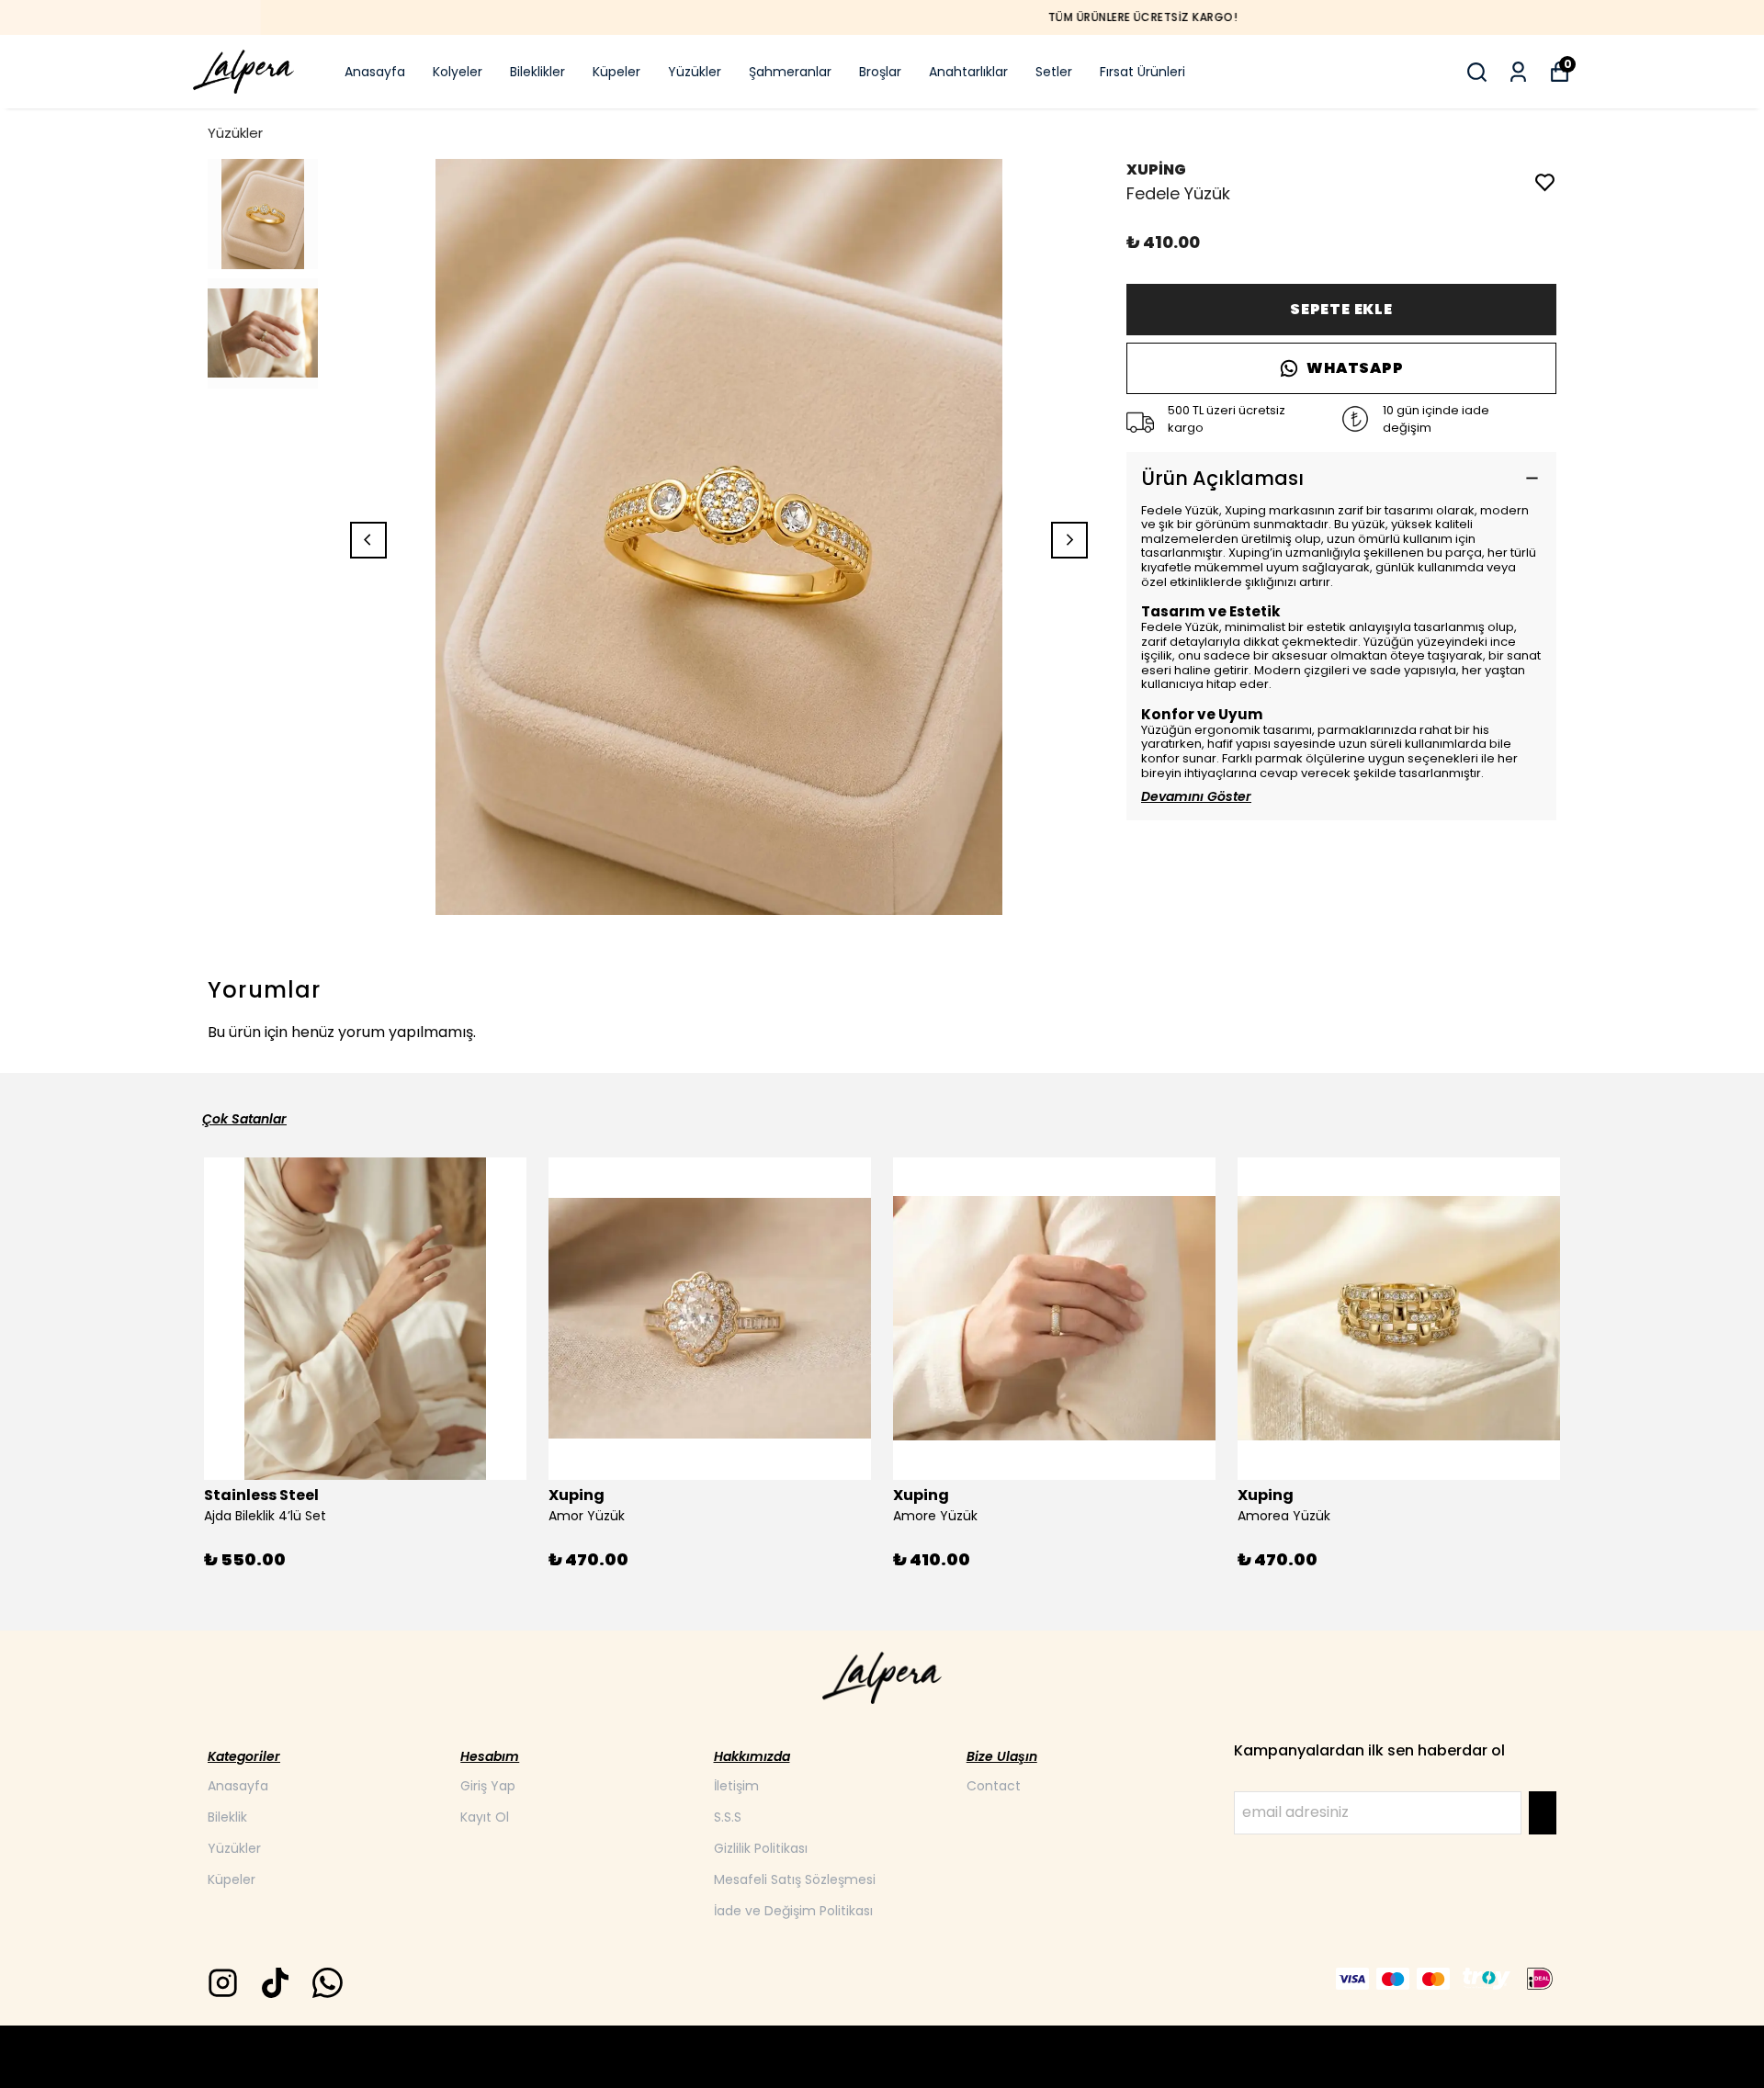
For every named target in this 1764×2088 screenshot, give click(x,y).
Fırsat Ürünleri (1142, 72)
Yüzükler (695, 72)
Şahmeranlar (790, 72)
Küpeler (616, 72)
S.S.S (728, 1817)
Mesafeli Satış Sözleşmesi (795, 1879)
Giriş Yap (488, 1786)
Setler (1054, 72)
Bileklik (227, 1817)
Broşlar (880, 72)
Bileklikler (537, 72)
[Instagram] (223, 1983)
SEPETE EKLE (1341, 309)
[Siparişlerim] (1518, 72)
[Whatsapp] (328, 1983)
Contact (994, 1786)
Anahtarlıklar (968, 72)
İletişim (736, 1786)
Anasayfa (375, 72)
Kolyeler (458, 72)
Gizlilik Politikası (761, 1848)
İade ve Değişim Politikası (793, 1911)
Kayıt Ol (485, 1817)
